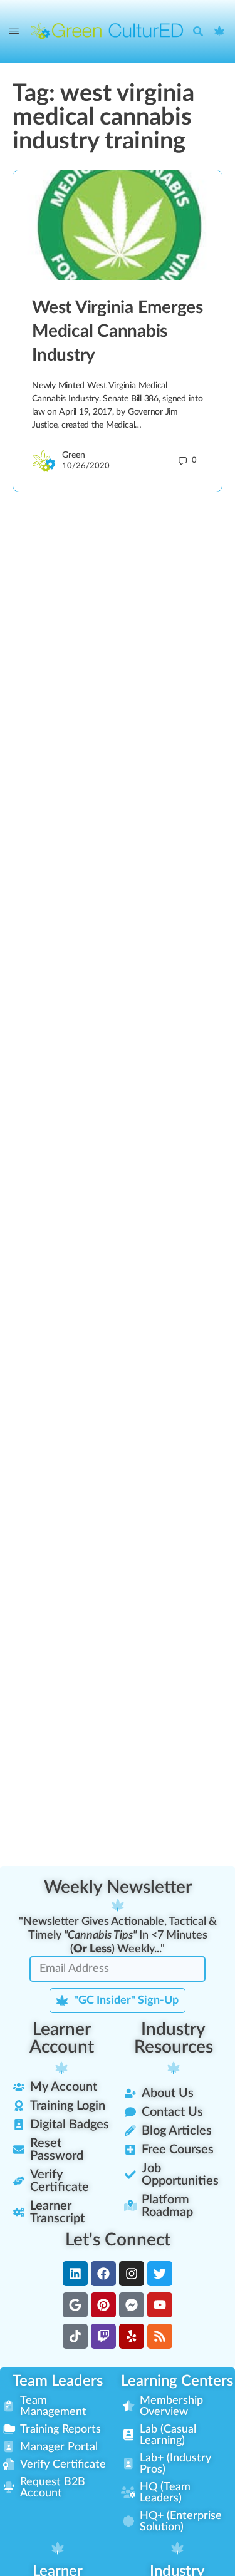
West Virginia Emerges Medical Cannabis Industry (118, 331)
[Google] (75, 2305)
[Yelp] (132, 2336)
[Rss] (160, 2336)
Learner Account (62, 2038)
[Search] (201, 31)
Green (74, 455)
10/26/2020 (86, 466)
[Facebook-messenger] (132, 2305)
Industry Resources (174, 2038)
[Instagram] (132, 2274)
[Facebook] (103, 2274)
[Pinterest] (103, 2305)
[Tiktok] (75, 2336)
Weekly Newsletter (118, 1887)
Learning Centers (177, 2381)
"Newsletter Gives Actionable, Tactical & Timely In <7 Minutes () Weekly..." (118, 1935)
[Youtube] (160, 2305)
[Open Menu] (14, 31)
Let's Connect (118, 2240)
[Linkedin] (75, 2274)
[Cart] (220, 31)
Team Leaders (58, 2381)
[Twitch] (103, 2336)
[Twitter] (160, 2274)
